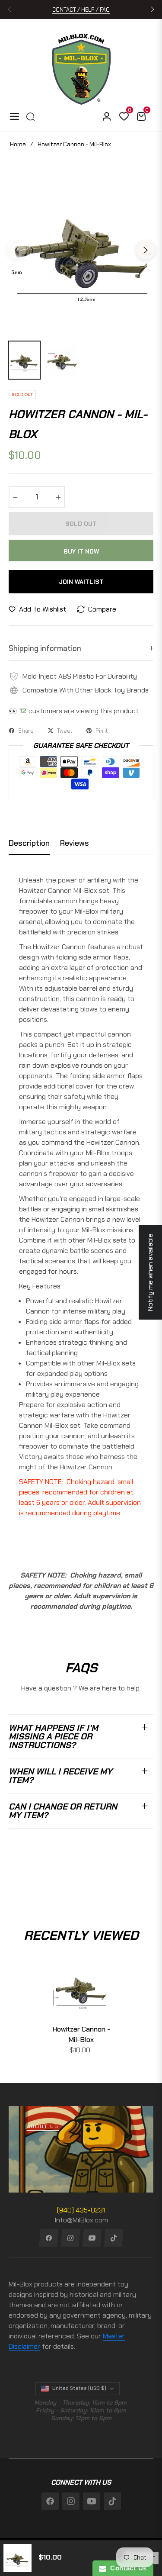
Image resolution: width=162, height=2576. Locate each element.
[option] (81, 247)
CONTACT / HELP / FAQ (81, 10)
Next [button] (146, 250)
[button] (152, 10)
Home (18, 144)
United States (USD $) (79, 2388)
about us (43, 2126)
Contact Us (127, 2568)
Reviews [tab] (75, 843)
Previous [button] (16, 250)
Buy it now (81, 551)
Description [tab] (29, 843)
